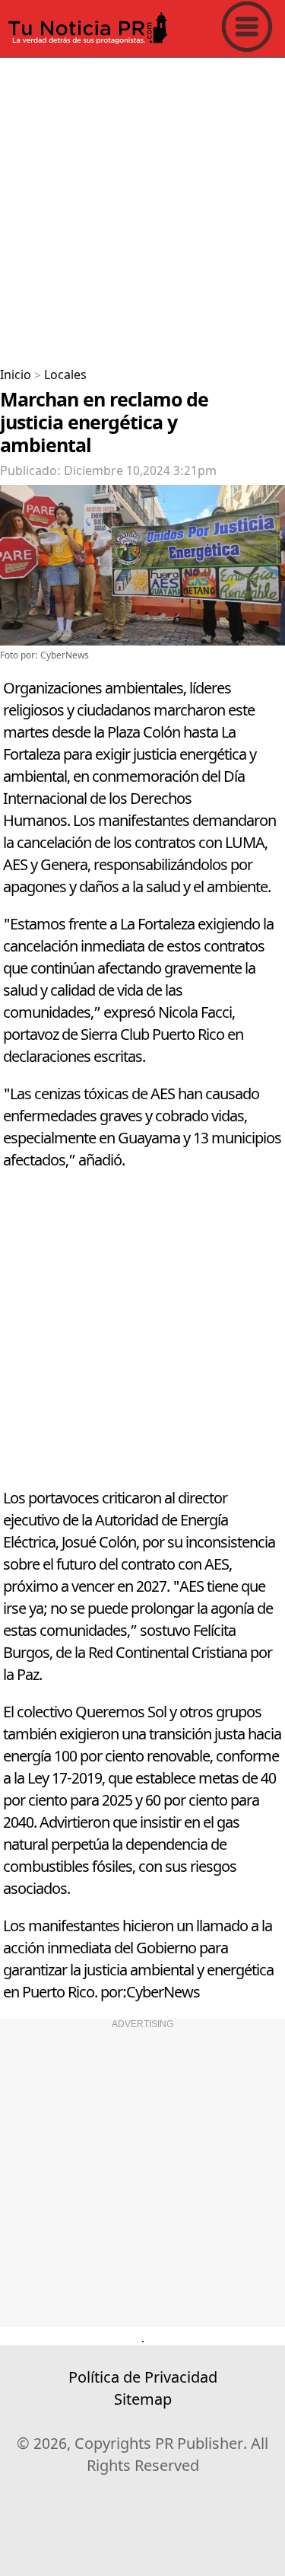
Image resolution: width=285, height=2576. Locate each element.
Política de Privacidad (143, 2378)
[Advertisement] (142, 207)
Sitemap (143, 2400)
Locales (65, 375)
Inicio (16, 375)
